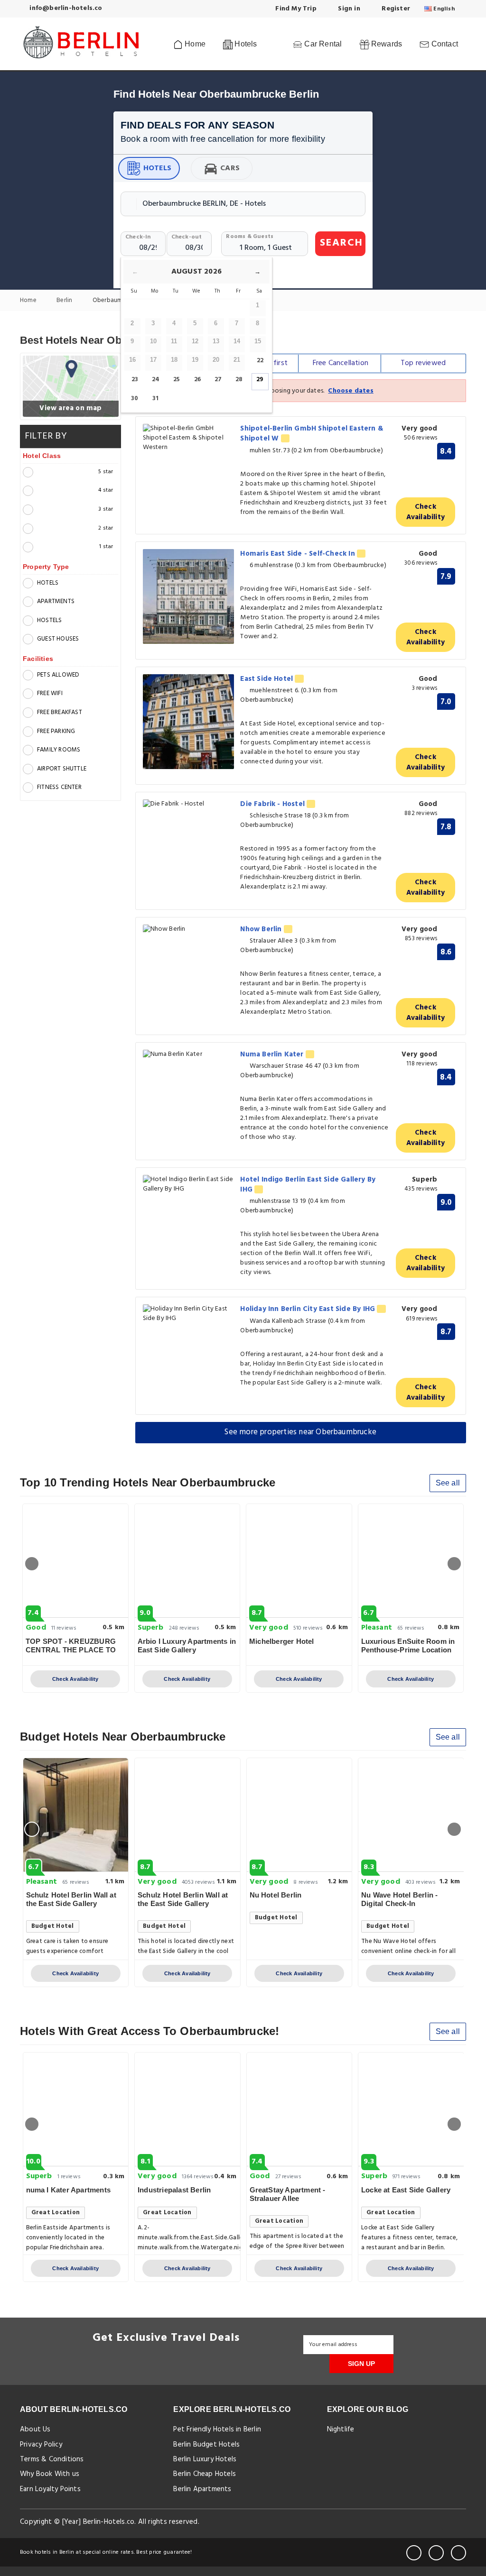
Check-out (187, 237)
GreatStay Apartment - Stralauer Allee (288, 2194)
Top (423, 363)
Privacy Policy (41, 2445)
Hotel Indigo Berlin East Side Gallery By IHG (308, 1185)
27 (218, 380)
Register (395, 9)
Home (194, 44)
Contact (444, 44)
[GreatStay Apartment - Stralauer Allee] (299, 2109)
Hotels (157, 168)
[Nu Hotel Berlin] (299, 1815)
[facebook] (414, 2553)
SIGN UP (361, 2364)
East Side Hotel (267, 679)
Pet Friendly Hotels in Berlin (217, 2429)
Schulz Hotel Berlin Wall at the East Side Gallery (71, 1899)
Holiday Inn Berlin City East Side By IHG (308, 1309)
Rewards (386, 44)
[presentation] (32, 1564)
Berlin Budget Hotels (206, 2445)
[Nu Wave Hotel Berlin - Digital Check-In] (411, 1815)
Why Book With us (50, 2474)
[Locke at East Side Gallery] (411, 2109)
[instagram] (458, 2553)
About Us (35, 2429)
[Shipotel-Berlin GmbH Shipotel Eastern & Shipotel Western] (189, 438)
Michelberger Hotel (282, 1641)
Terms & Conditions (52, 2459)
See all (448, 1483)
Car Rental (322, 44)
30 (135, 399)
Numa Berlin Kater (273, 1054)
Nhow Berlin (262, 929)
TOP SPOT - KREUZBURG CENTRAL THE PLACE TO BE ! (71, 1650)
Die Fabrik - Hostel (273, 804)
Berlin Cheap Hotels (205, 2474)
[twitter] (436, 2553)
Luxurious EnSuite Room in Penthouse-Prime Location (408, 1646)
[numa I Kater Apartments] (76, 2109)
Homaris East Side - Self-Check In (299, 554)
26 (197, 380)
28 (239, 380)
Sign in (348, 9)
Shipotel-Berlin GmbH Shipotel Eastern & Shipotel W (312, 434)
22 (260, 361)
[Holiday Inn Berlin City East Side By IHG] (189, 1314)
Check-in (138, 237)
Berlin (65, 301)
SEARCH (341, 243)
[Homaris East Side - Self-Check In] (189, 596)
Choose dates (350, 391)
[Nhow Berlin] (189, 930)
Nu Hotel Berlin (276, 1895)
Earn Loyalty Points (50, 2489)
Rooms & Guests (250, 237)
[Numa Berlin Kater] (189, 1055)
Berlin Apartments (202, 2489)
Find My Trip (295, 9)
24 (156, 380)
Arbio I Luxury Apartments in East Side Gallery (187, 1646)
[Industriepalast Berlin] (187, 2109)
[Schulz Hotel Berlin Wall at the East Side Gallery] (76, 1815)
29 (260, 380)
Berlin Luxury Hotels (205, 2459)
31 (155, 399)
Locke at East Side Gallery (406, 2190)
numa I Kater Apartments (69, 2190)
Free (341, 363)
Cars (230, 168)
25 (177, 380)
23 (135, 380)
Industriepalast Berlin (174, 2190)
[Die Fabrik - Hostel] (189, 804)
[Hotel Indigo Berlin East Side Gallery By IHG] (189, 1184)
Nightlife (341, 2429)
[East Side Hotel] (189, 722)
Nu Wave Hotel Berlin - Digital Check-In (399, 1899)
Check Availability (425, 512)
